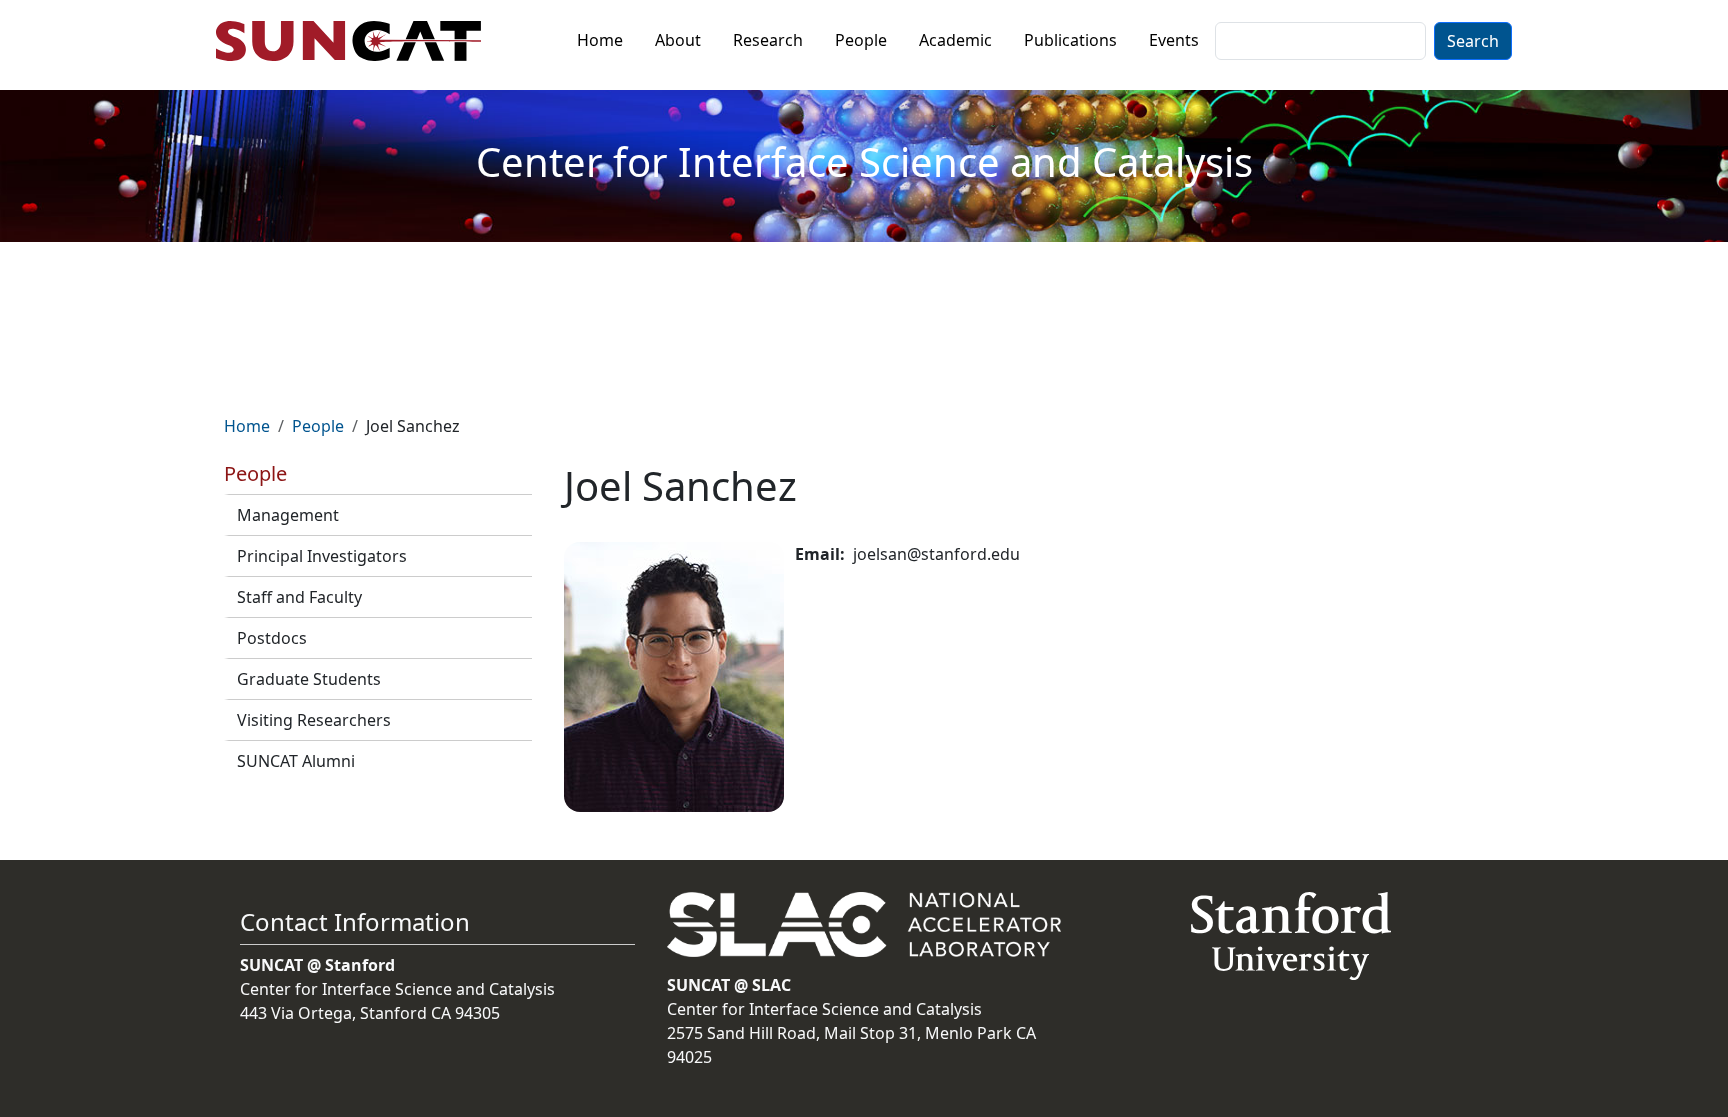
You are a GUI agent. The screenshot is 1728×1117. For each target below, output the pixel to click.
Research (768, 40)
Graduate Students (309, 679)
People (861, 40)
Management (288, 515)
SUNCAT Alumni (296, 761)
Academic (955, 40)
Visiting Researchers (314, 720)
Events (1174, 40)
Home (600, 40)
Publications (1070, 40)
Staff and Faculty (299, 597)
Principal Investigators (322, 556)
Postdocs (272, 638)
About (678, 40)
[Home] (356, 41)
